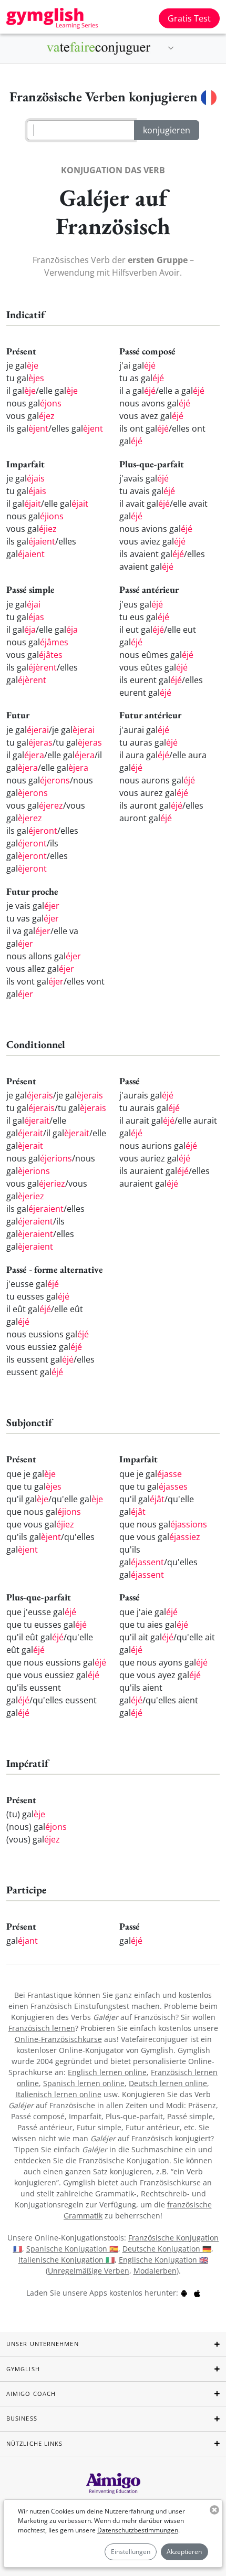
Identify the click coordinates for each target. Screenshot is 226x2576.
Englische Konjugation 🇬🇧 (163, 2260)
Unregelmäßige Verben (89, 2271)
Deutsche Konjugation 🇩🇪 (167, 2249)
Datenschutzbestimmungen (138, 2530)
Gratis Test (189, 18)
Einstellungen (131, 2552)
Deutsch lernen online (168, 2083)
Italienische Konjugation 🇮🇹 (66, 2260)
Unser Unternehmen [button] (43, 2344)
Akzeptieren (184, 2552)
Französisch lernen (42, 2028)
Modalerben (155, 2271)
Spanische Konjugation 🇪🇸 (72, 2249)
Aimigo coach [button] (31, 2394)
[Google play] (184, 2293)
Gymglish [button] (23, 2369)
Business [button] (22, 2418)
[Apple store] (197, 2293)
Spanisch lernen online (84, 2083)
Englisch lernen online (107, 2072)
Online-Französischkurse (58, 2039)
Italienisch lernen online (59, 2094)
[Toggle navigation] (171, 48)
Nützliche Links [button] (35, 2443)
